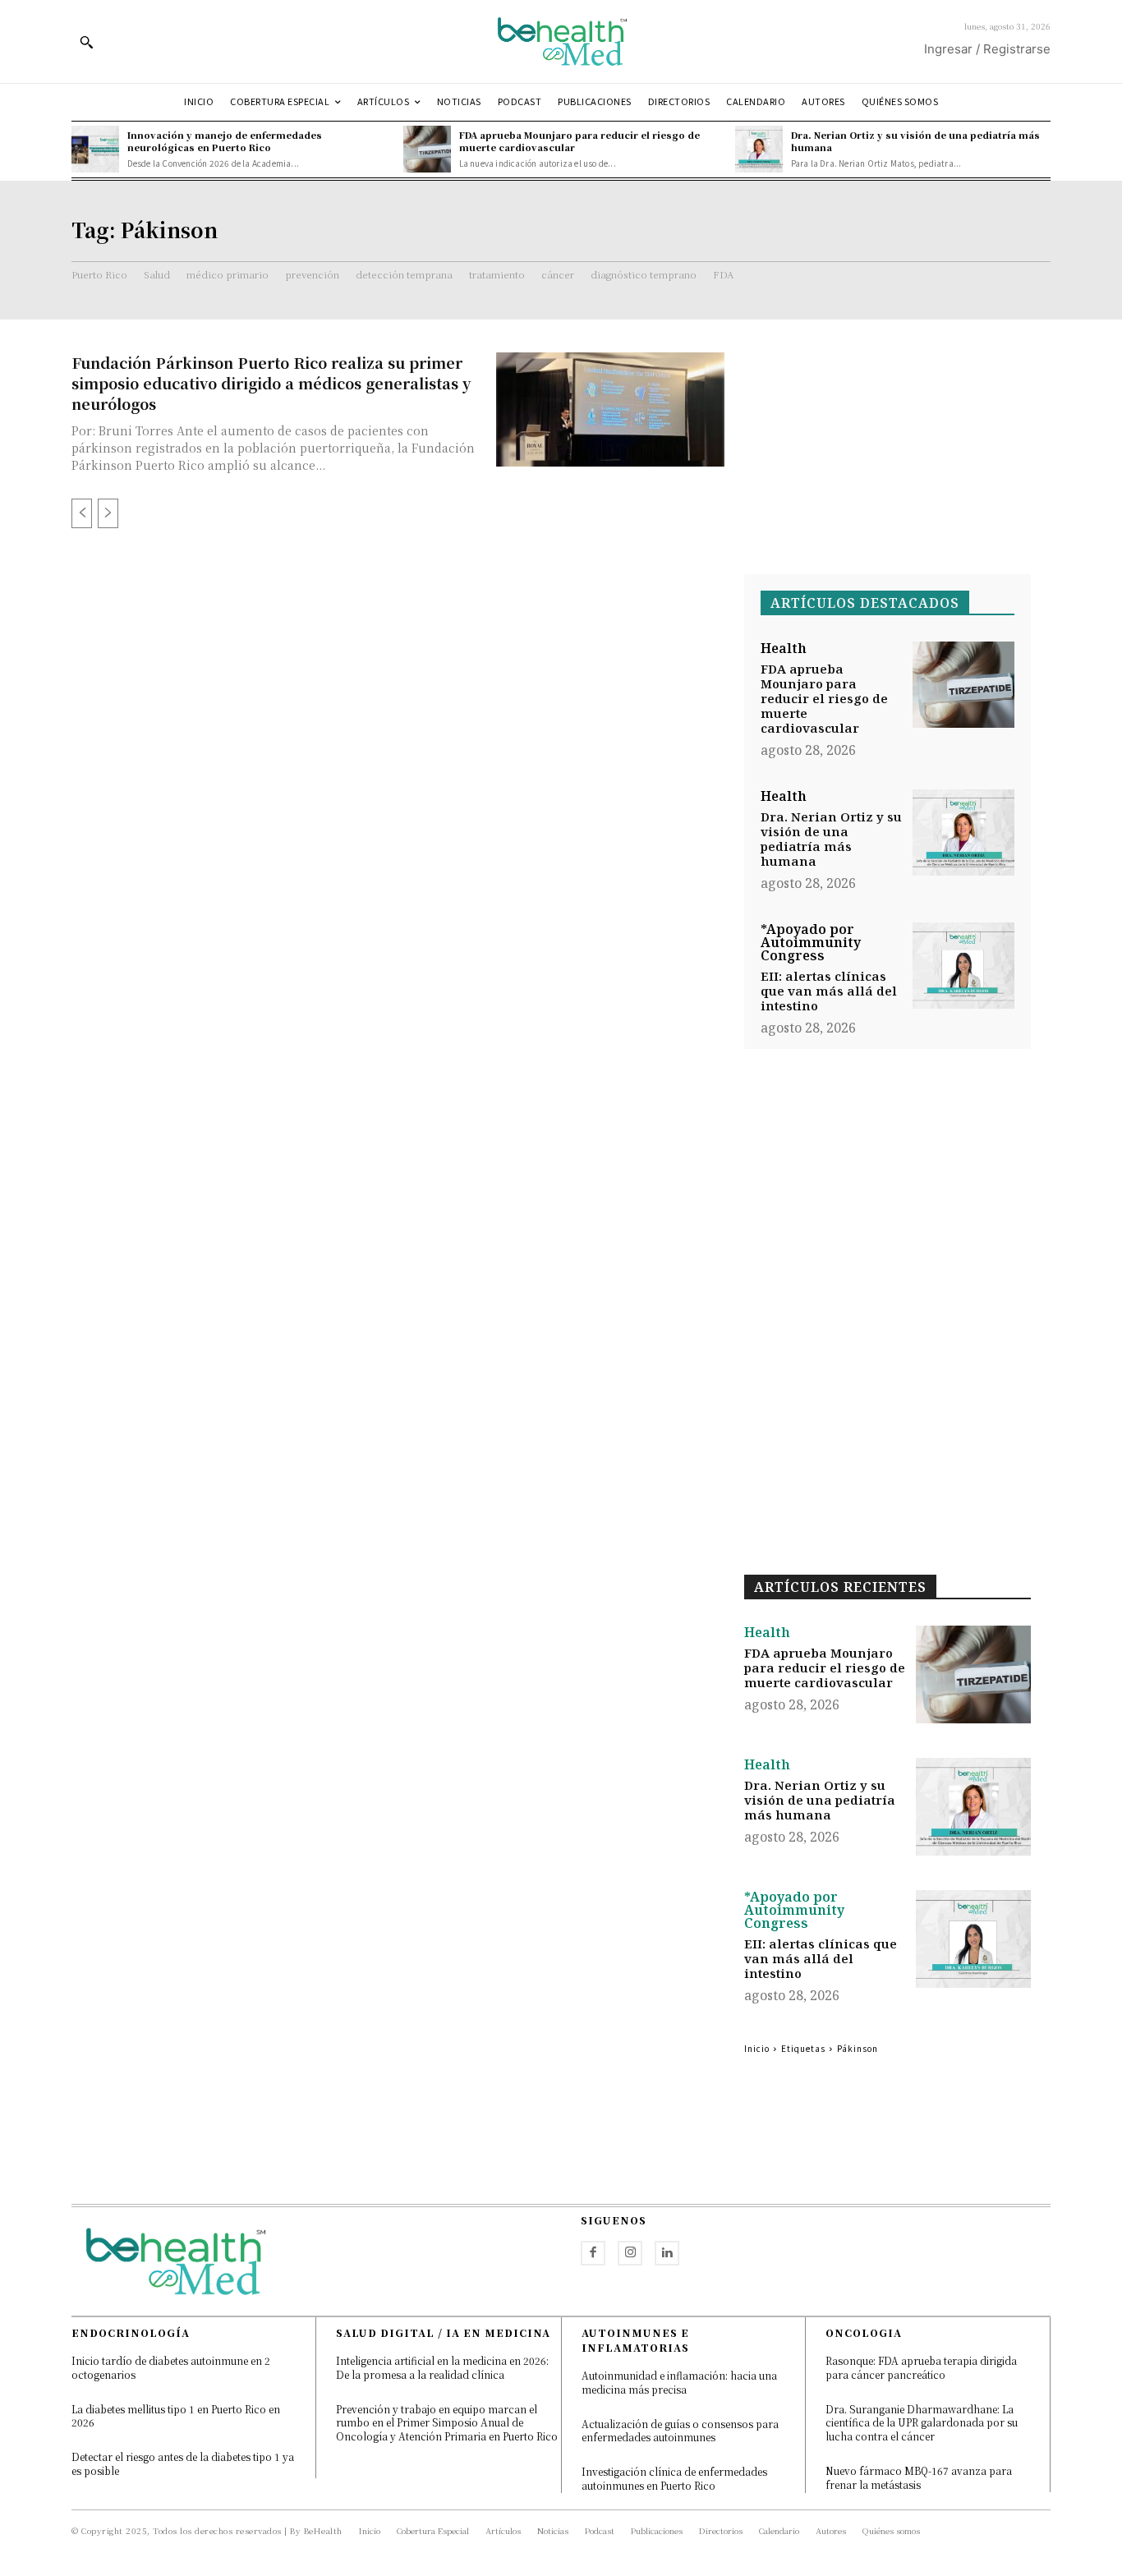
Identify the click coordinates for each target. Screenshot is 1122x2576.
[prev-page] (82, 513)
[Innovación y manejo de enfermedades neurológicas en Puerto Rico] (95, 149)
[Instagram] (630, 2253)
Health (784, 648)
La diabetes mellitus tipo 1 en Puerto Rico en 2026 (176, 2416)
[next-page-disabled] (108, 513)
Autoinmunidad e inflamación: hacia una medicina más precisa (679, 2382)
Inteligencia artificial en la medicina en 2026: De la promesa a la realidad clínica (442, 2367)
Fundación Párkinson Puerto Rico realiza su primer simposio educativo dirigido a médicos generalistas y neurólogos (271, 383)
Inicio (757, 2048)
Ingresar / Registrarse (987, 49)
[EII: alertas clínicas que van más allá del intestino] (963, 966)
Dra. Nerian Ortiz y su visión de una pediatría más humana (915, 141)
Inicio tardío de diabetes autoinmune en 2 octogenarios (171, 2367)
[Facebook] (593, 2253)
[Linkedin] (667, 2253)
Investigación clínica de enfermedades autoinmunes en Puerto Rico (674, 2478)
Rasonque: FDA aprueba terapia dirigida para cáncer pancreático (921, 2367)
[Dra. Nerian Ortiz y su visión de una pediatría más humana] (759, 149)
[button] (86, 42)
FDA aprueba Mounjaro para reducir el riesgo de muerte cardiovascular (579, 141)
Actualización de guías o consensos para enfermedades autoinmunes (680, 2431)
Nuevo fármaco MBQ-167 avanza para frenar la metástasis (919, 2477)
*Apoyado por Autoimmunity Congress (811, 942)
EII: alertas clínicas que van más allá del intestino (829, 991)
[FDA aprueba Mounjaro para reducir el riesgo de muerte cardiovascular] (427, 149)
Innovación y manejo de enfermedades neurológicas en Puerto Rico (225, 141)
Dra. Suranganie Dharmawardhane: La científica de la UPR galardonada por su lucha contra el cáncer (922, 2423)
